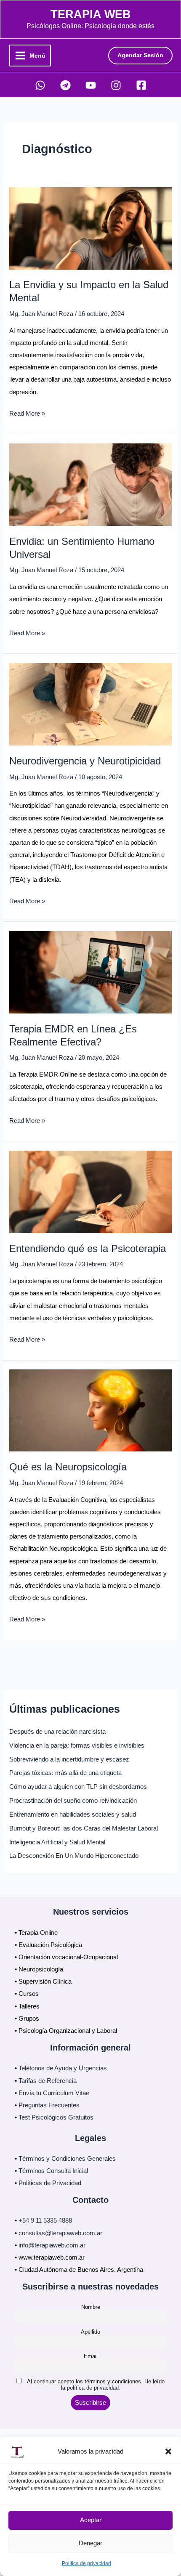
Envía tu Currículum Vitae (54, 2093)
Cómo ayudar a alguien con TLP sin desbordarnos (78, 1787)
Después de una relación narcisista (57, 1732)
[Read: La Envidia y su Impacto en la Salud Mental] (90, 228)
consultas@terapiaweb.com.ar (60, 2233)
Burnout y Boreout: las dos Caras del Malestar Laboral (84, 1828)
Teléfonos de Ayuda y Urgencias (63, 2068)
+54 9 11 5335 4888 (45, 2221)
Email (91, 2356)
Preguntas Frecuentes (49, 2105)
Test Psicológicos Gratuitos (56, 2117)
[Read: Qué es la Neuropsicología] (90, 1410)
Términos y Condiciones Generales (67, 2159)
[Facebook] (141, 85)
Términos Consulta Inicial (53, 2171)
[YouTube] (91, 85)
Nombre (91, 2307)
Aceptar (91, 2520)
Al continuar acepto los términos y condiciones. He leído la (95, 2385)
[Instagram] (116, 85)
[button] (168, 2451)
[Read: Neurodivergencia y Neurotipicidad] (90, 704)
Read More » (27, 415)
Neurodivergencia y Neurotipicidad (85, 761)
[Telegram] (65, 85)
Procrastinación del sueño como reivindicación (73, 1801)
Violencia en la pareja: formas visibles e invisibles (77, 1746)
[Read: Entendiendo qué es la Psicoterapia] (90, 1191)
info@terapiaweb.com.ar (52, 2245)
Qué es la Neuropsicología (68, 1467)
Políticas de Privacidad (50, 2183)
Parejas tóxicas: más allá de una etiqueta (65, 1773)
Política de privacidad (87, 2563)
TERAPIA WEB (91, 14)
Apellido (90, 2332)
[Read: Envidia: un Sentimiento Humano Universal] (90, 484)
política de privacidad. (94, 2388)
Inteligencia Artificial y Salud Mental (57, 1842)
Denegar (90, 2543)
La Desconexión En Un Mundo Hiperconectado (74, 1856)
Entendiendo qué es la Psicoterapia (88, 1249)
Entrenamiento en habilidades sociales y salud (73, 1815)
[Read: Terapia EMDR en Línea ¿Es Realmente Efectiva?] (90, 972)
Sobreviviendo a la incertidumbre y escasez (69, 1759)
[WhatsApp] (40, 85)
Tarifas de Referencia (48, 2081)
